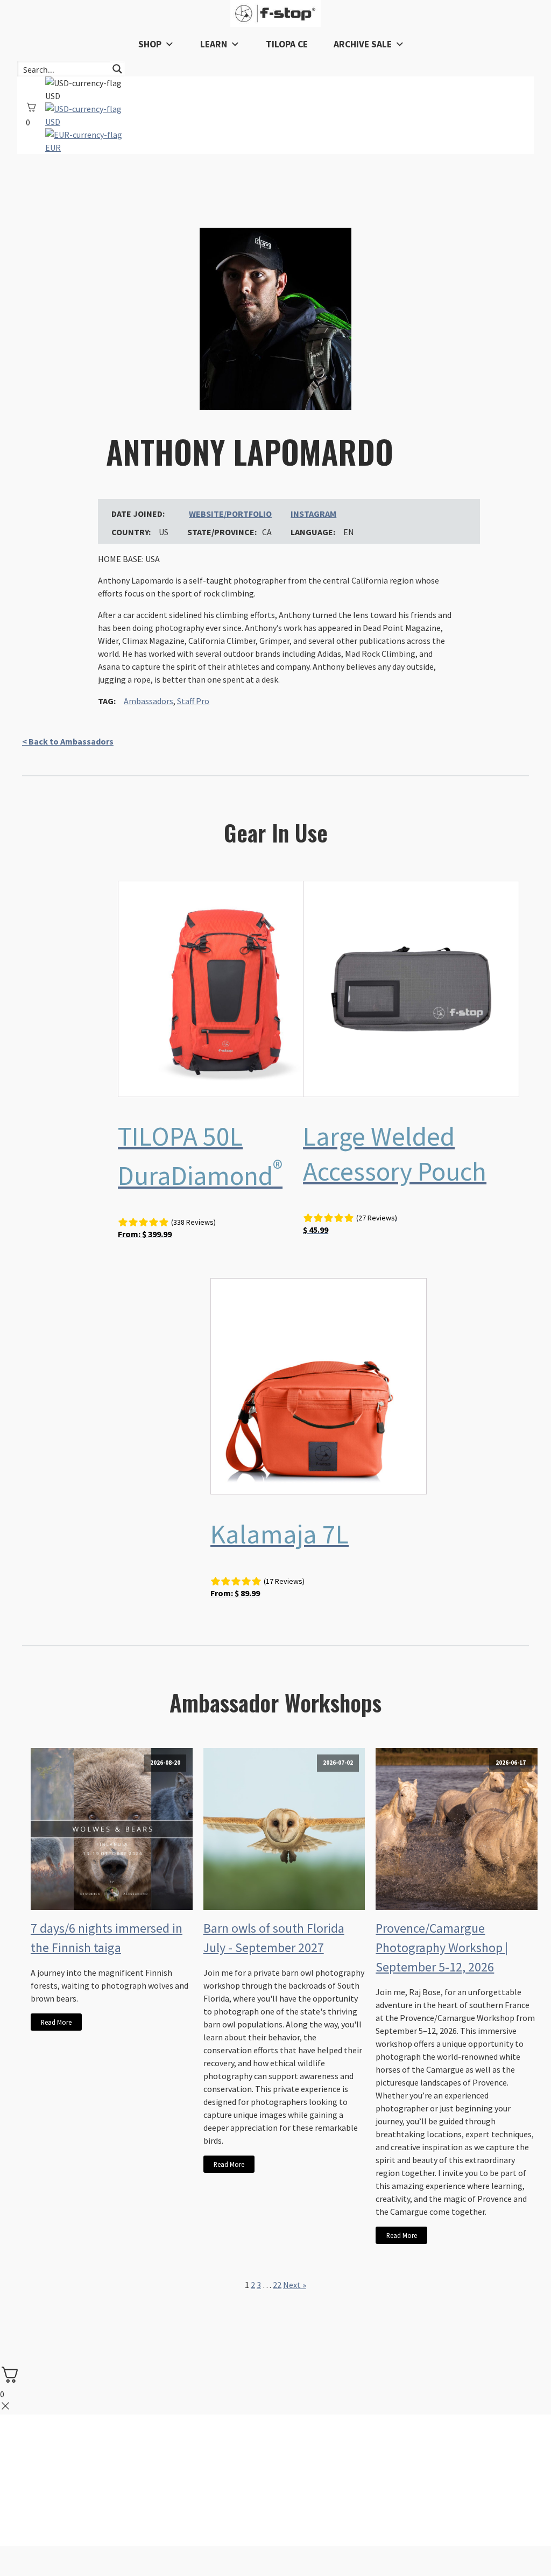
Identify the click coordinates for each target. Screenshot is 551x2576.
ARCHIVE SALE (363, 44)
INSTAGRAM (313, 514)
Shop (150, 44)
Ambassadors (149, 701)
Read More (56, 2022)
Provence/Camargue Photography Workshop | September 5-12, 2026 (442, 1947)
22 (277, 2285)
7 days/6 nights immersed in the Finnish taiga (107, 1938)
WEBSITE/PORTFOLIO (230, 514)
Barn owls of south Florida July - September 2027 (274, 1938)
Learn (214, 44)
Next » (295, 2285)
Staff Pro (193, 701)
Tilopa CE (287, 44)
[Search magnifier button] (117, 69)
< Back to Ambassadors (68, 741)
